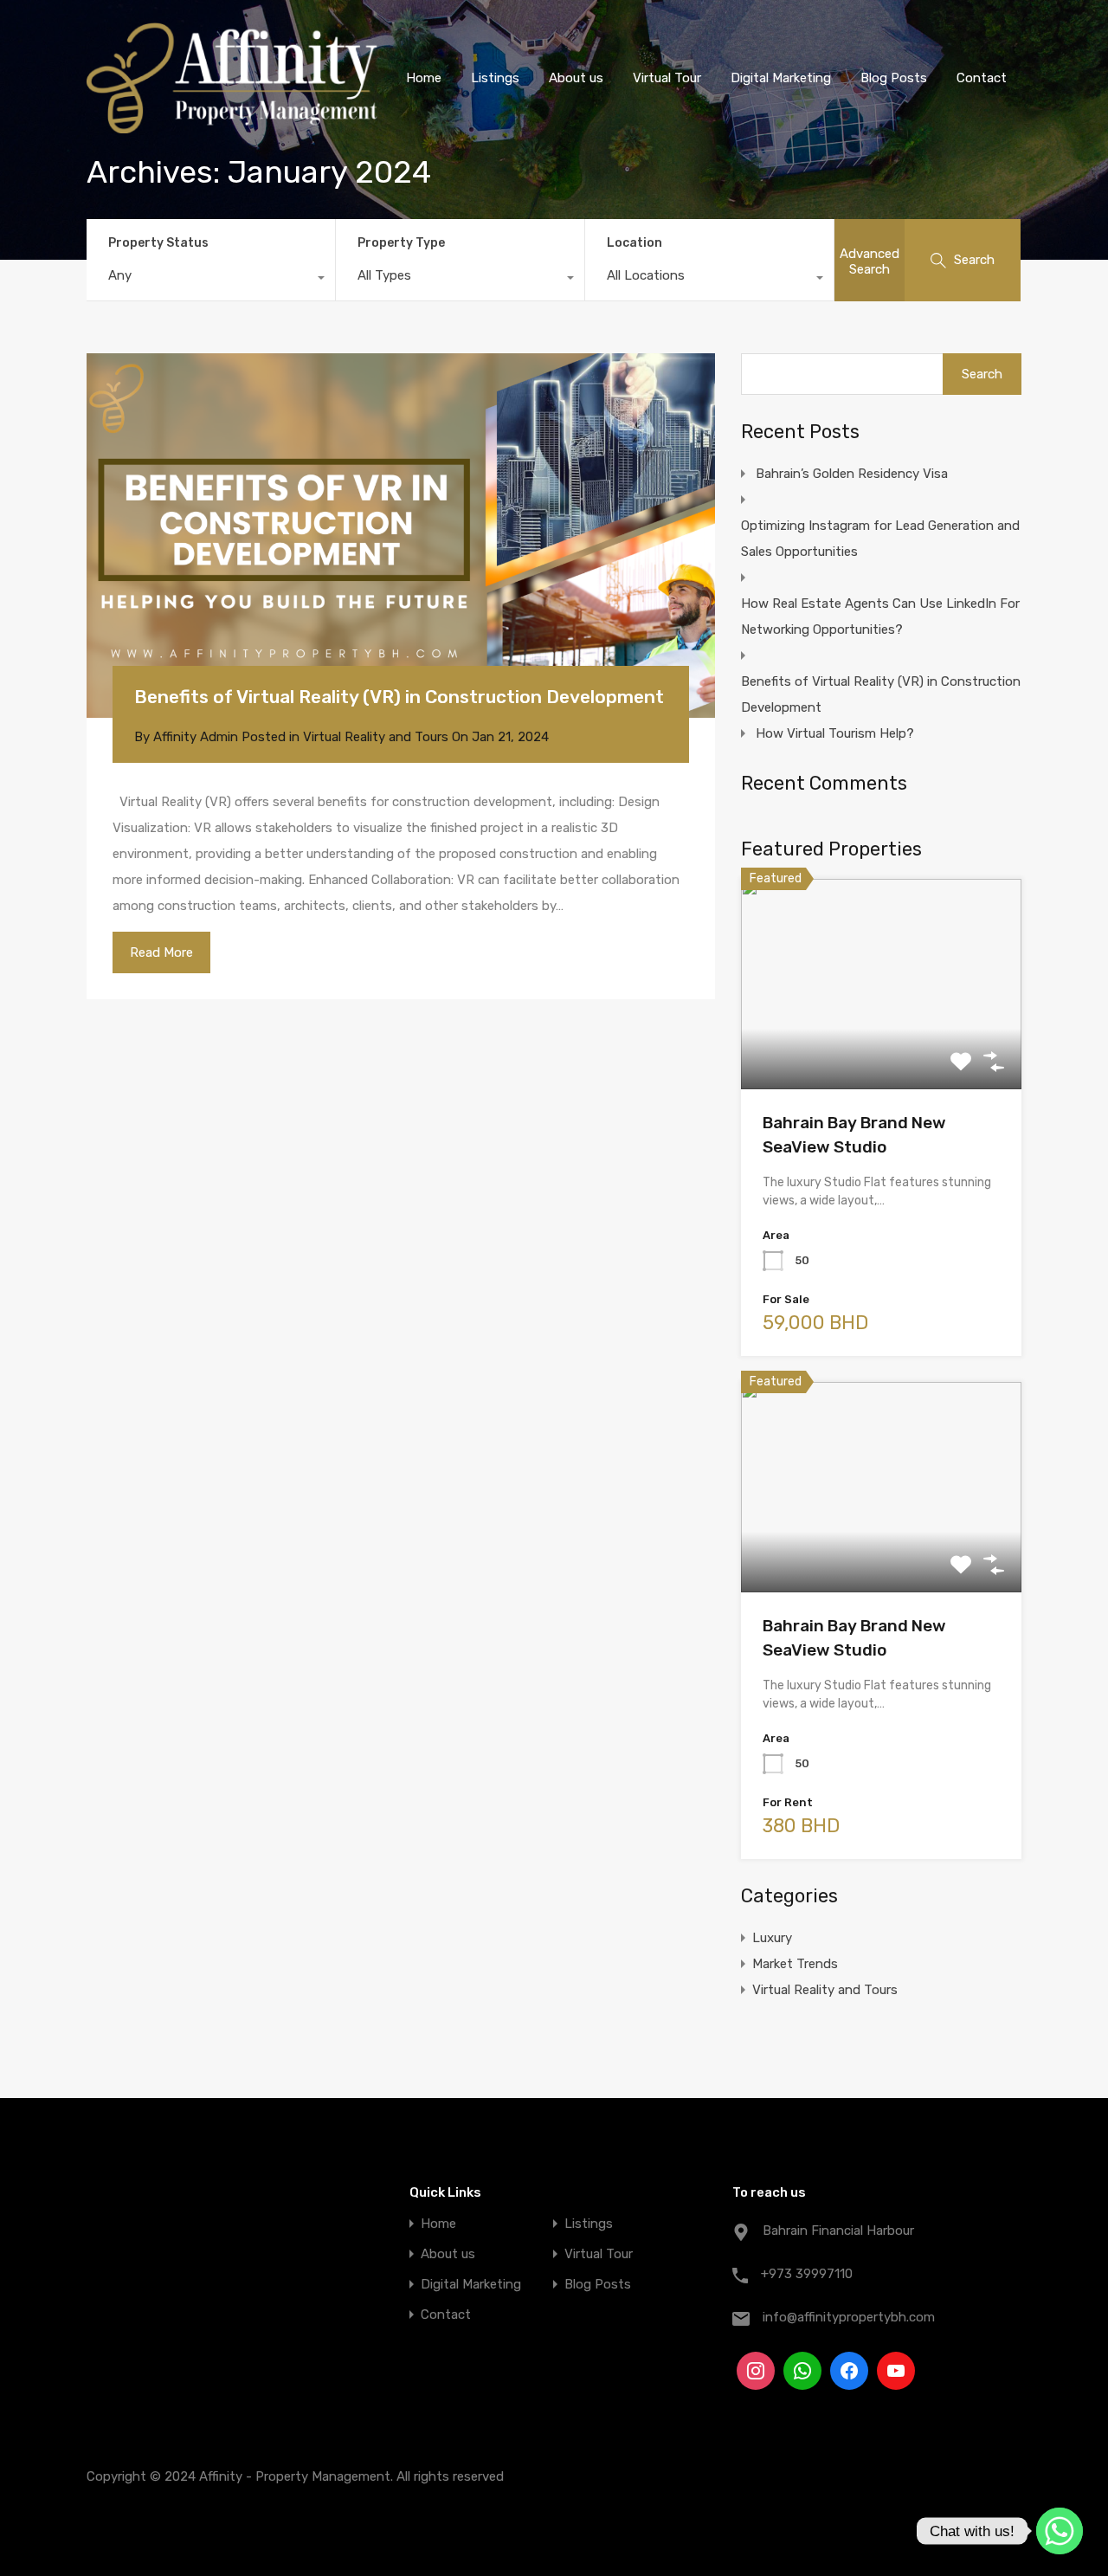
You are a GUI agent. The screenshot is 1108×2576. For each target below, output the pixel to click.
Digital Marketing (781, 78)
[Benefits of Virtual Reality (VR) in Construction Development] (401, 536)
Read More (161, 952)
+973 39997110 (807, 2274)
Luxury (772, 1938)
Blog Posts (894, 78)
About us (576, 78)
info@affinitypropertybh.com (849, 2317)
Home (424, 78)
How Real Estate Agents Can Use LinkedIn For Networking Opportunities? (880, 617)
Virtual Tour (667, 78)
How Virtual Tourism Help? (835, 733)
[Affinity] (232, 126)
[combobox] (211, 280)
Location (635, 243)
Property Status (158, 243)
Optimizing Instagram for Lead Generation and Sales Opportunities (880, 539)
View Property (882, 1047)
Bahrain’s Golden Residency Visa (852, 474)
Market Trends (795, 1964)
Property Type (401, 243)
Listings (495, 78)
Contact (982, 78)
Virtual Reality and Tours (376, 737)
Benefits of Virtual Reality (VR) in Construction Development (399, 697)
